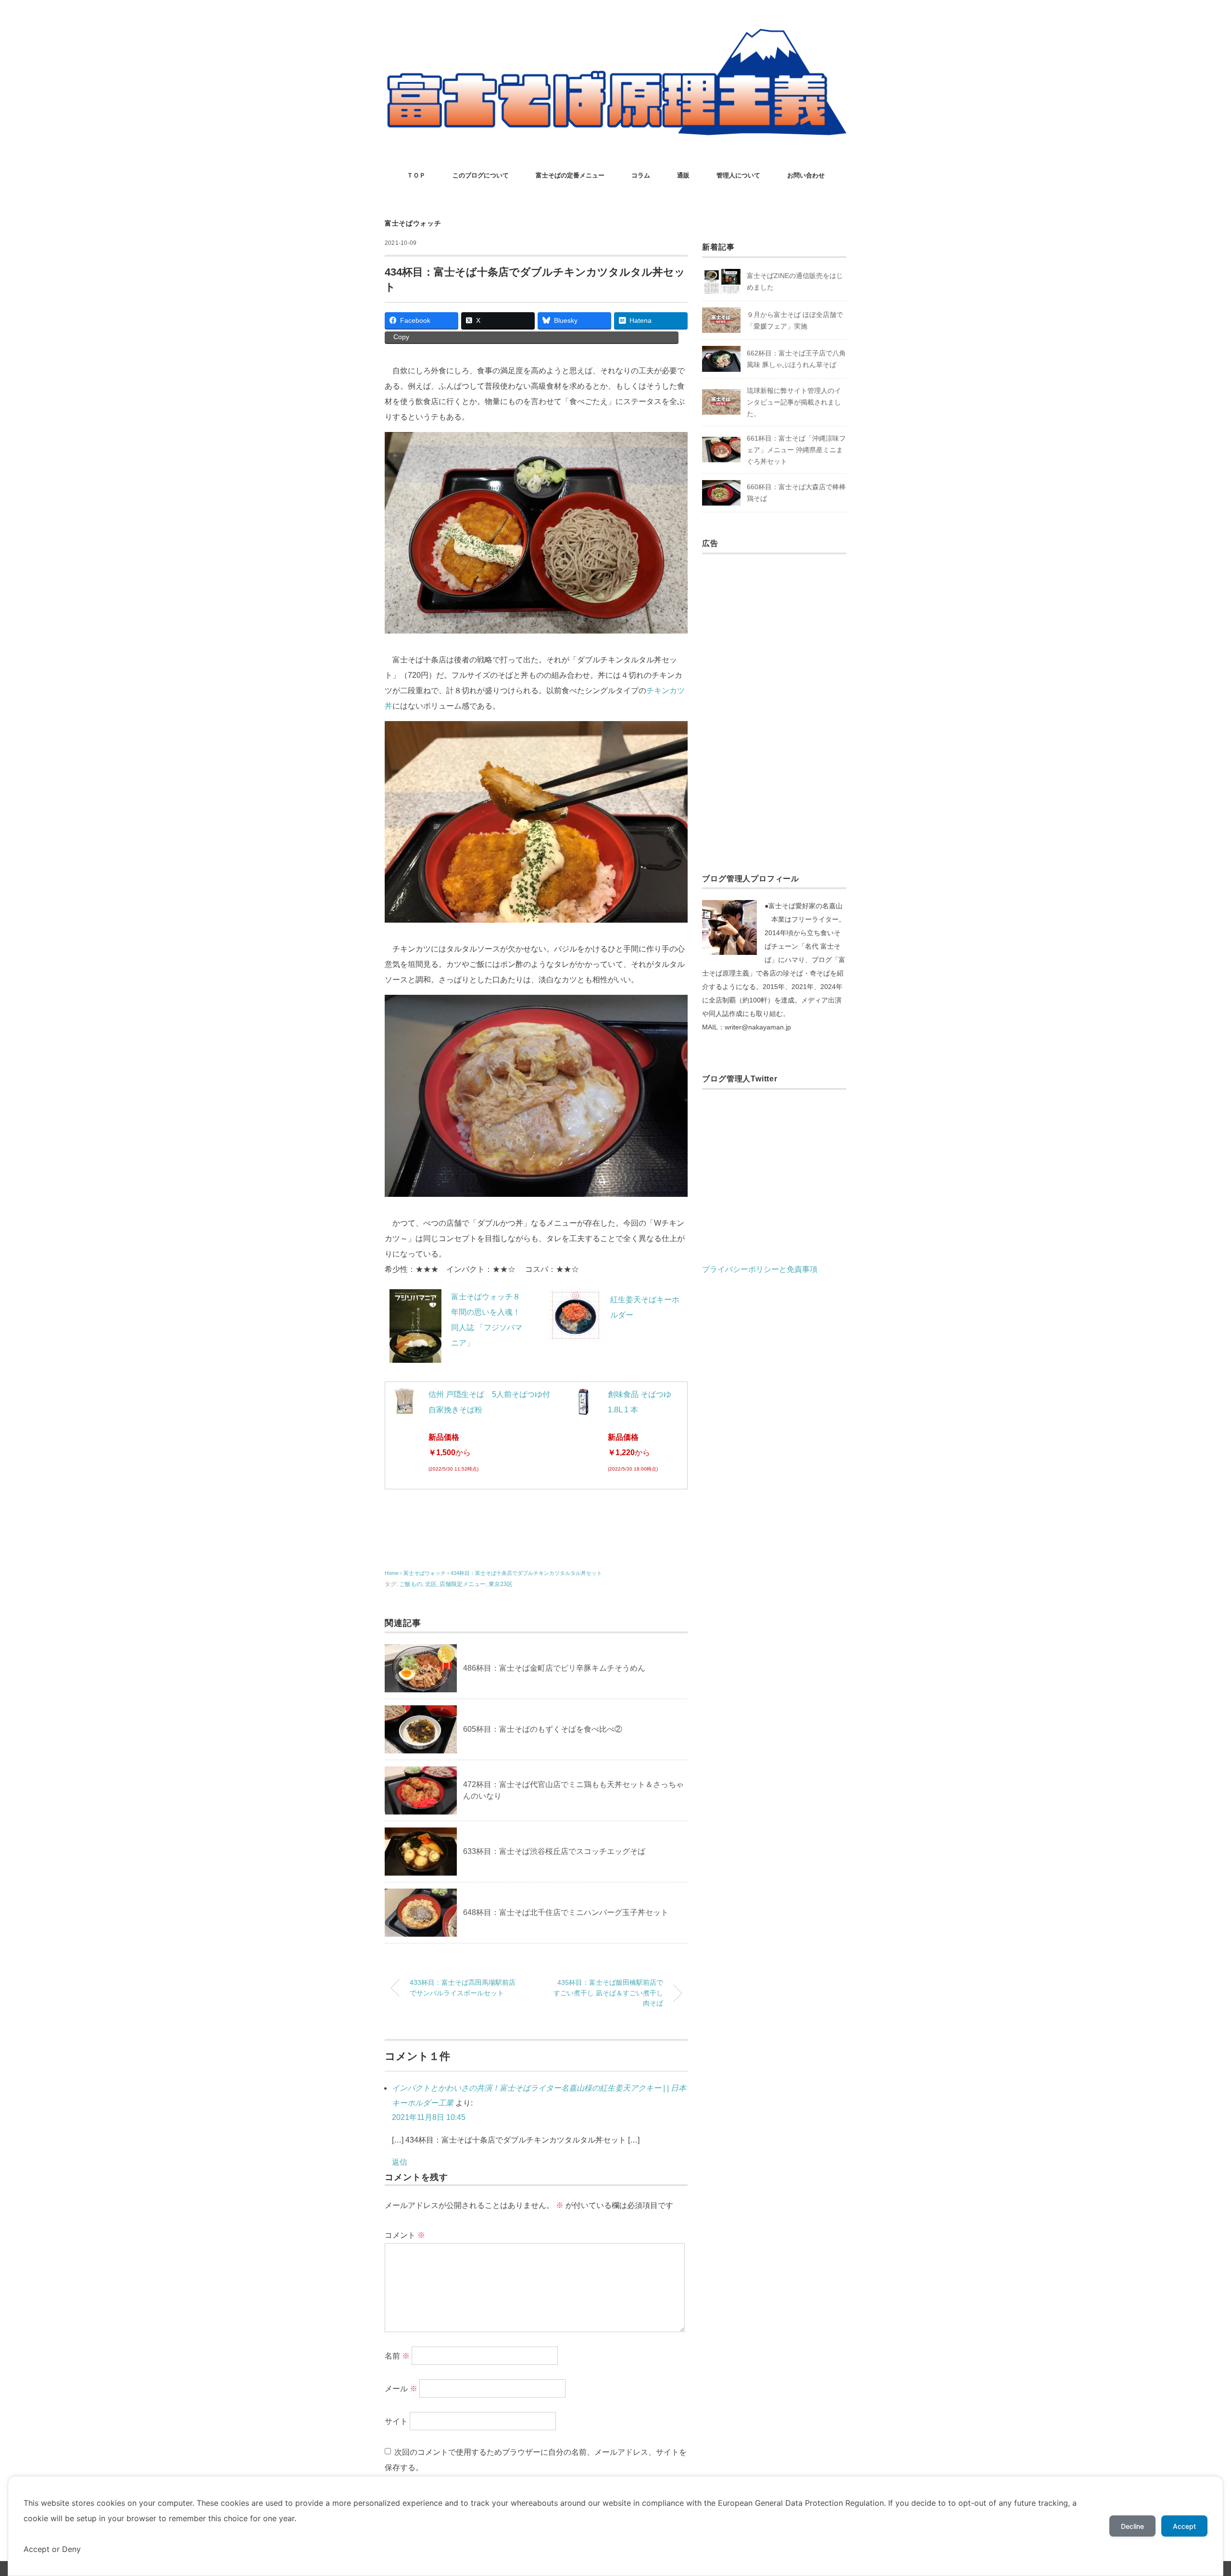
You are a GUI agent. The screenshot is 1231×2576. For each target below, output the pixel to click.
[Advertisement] (774, 703)
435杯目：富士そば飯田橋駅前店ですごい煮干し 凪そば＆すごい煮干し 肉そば (608, 1993)
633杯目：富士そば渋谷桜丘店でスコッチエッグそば (554, 1851)
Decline (1132, 2526)
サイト (396, 2421)
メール (401, 2389)
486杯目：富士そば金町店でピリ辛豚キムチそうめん (554, 1668)
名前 (397, 2356)
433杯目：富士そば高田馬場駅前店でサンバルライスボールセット (463, 1988)
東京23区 (501, 1584)
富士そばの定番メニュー (570, 175)
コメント (405, 2235)
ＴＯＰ (416, 175)
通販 (683, 175)
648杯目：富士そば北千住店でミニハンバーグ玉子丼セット (566, 1912)
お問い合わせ (806, 175)
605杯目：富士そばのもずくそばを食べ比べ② (543, 1729)
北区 (431, 1584)
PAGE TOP (1195, 2491)
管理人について (738, 175)
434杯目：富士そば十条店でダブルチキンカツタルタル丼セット (526, 1573)
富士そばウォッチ (413, 223)
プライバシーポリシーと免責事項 (760, 1269)
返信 (400, 2162)
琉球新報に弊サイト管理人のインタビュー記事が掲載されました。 (794, 402)
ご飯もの (411, 1584)
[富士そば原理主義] (615, 36)
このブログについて (481, 175)
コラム (641, 175)
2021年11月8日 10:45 (429, 2117)
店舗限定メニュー (463, 1584)
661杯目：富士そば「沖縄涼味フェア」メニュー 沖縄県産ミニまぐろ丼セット (796, 450)
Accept (1184, 2526)
